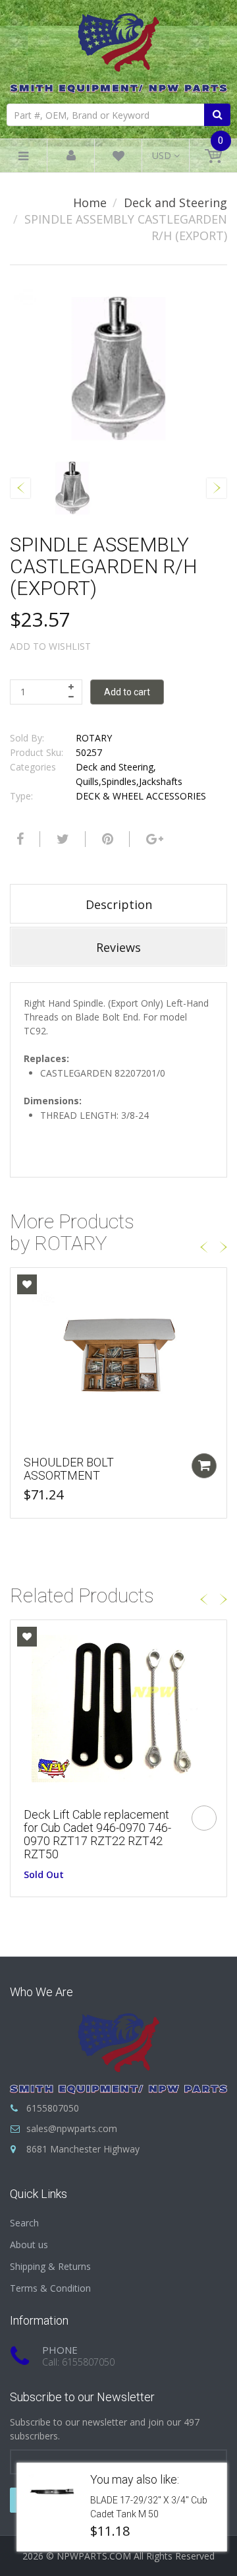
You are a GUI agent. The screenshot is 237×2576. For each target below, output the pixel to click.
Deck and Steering (175, 203)
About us (29, 2245)
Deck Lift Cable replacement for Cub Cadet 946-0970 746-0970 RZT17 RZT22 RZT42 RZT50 (97, 1834)
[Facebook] (18, 839)
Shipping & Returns (50, 2266)
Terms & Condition (50, 2288)
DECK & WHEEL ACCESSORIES (141, 796)
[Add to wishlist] (27, 1284)
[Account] (71, 156)
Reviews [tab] (118, 947)
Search (24, 2223)
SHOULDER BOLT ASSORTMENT (69, 1469)
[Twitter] (61, 839)
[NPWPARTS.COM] (118, 50)
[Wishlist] (118, 158)
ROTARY (94, 738)
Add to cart (127, 692)
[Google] (153, 839)
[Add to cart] (204, 1466)
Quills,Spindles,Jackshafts (129, 781)
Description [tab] (119, 904)
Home (90, 203)
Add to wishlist (50, 646)
